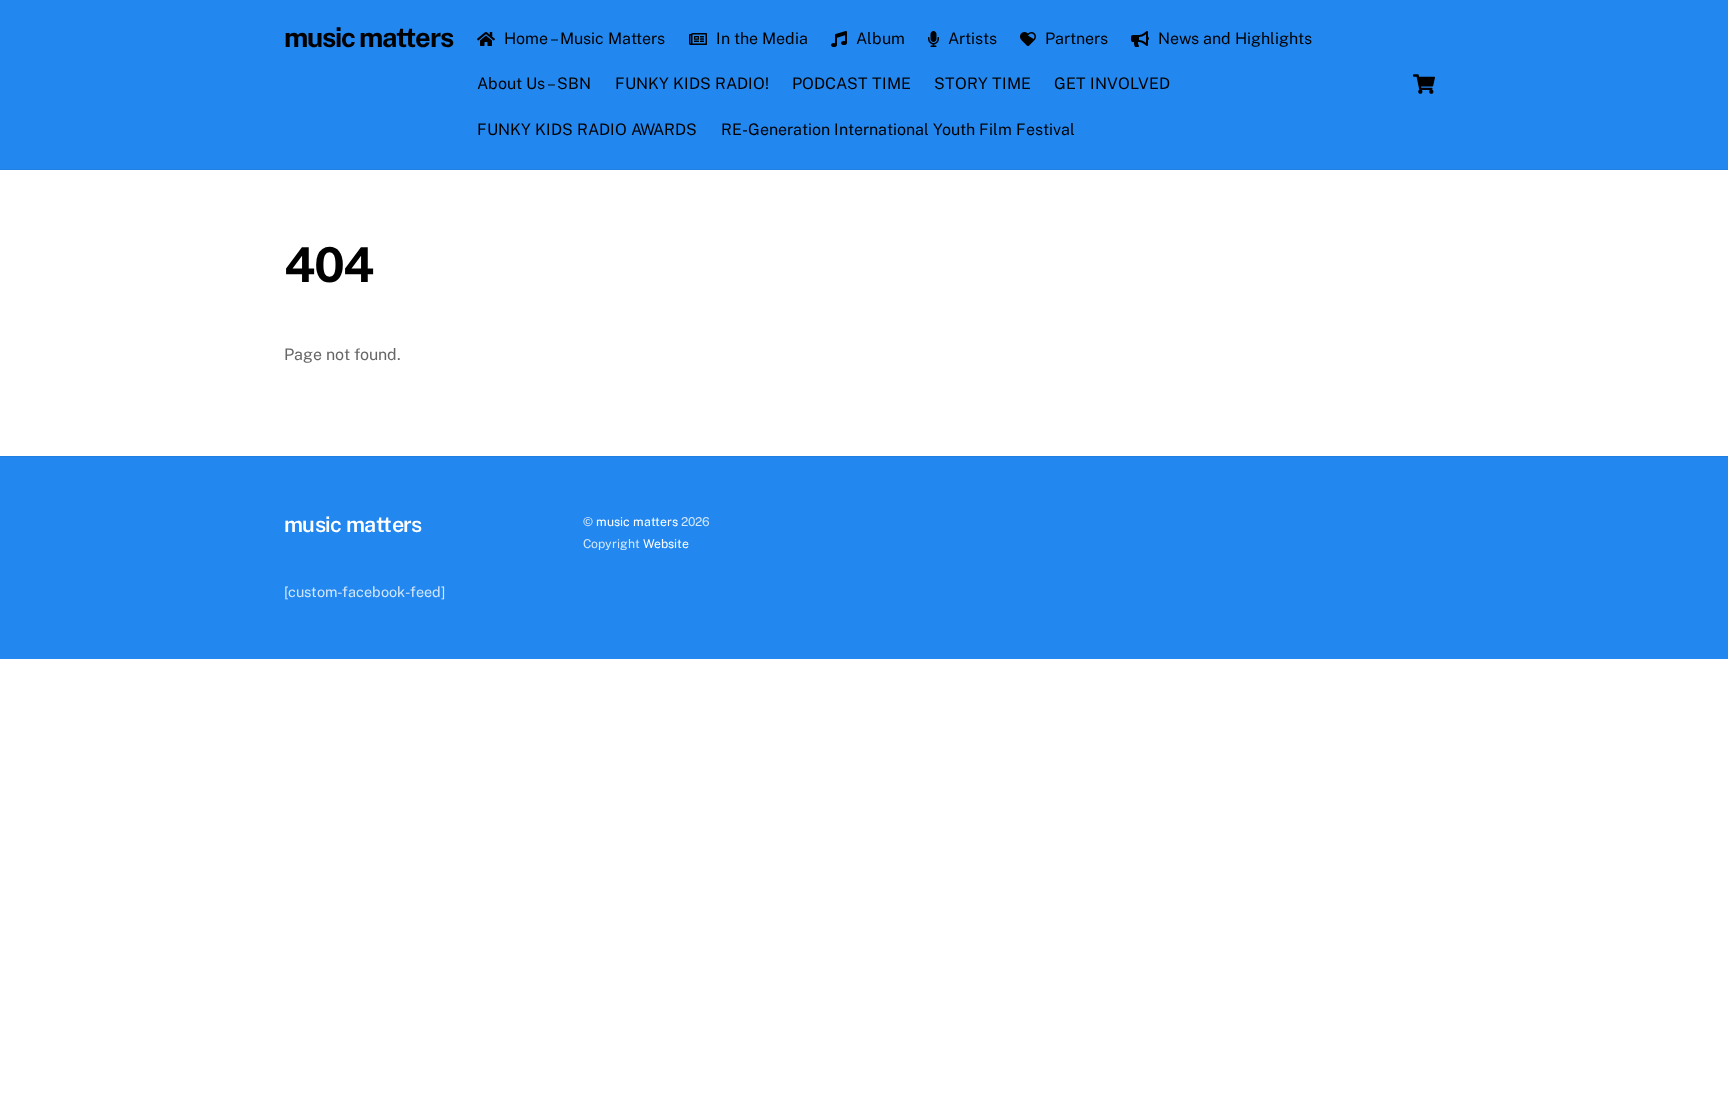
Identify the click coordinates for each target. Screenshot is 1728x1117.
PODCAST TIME (851, 83)
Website (666, 543)
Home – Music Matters (582, 38)
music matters (637, 521)
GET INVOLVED (1112, 83)
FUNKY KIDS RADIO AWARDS (587, 129)
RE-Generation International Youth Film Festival (898, 129)
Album (878, 38)
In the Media (760, 38)
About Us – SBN (534, 83)
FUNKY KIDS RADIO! (692, 83)
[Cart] (1424, 84)
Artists (970, 38)
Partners (1074, 38)
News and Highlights (1233, 38)
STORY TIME (982, 83)
